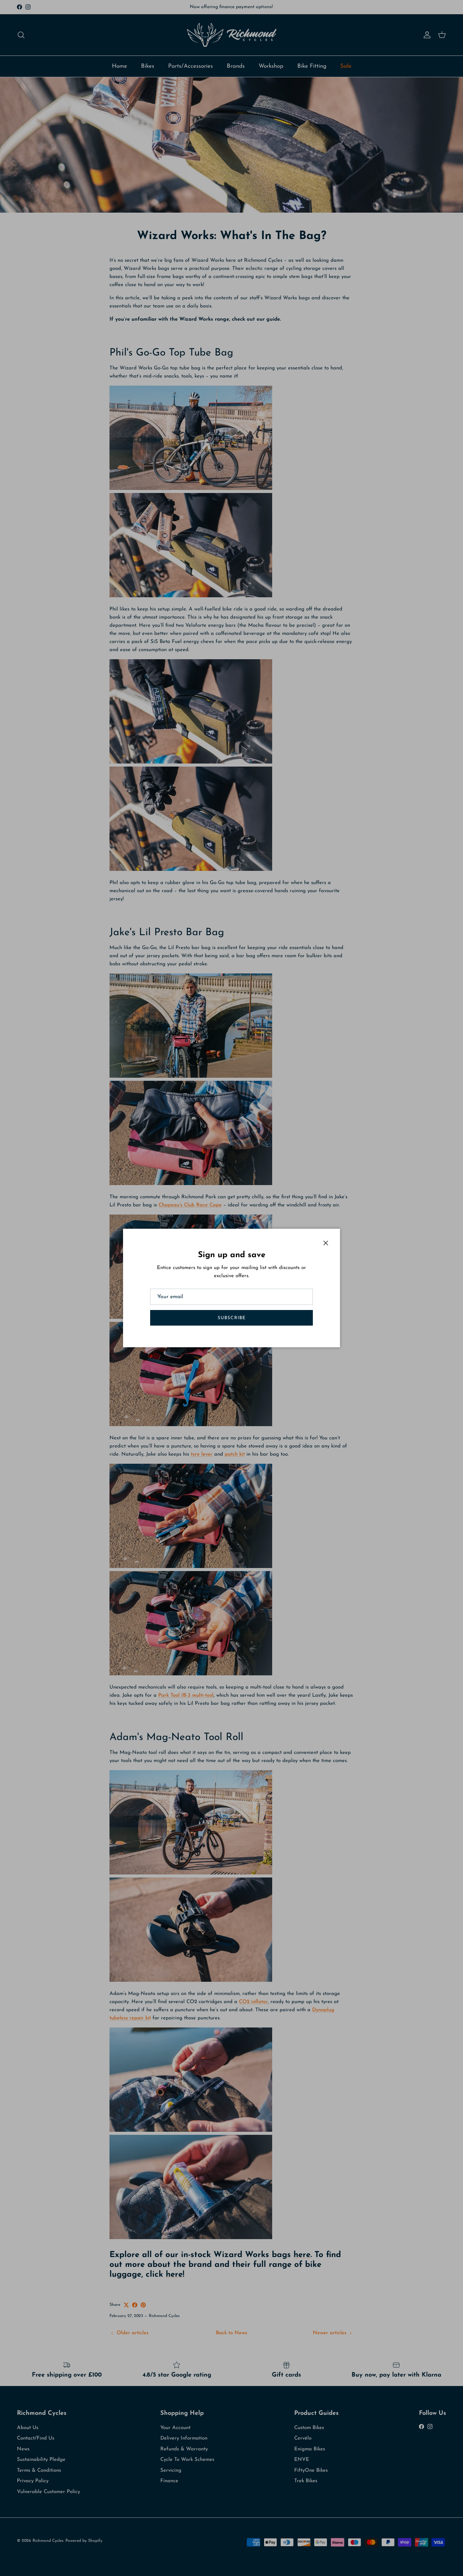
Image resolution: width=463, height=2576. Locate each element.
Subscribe (231, 1318)
